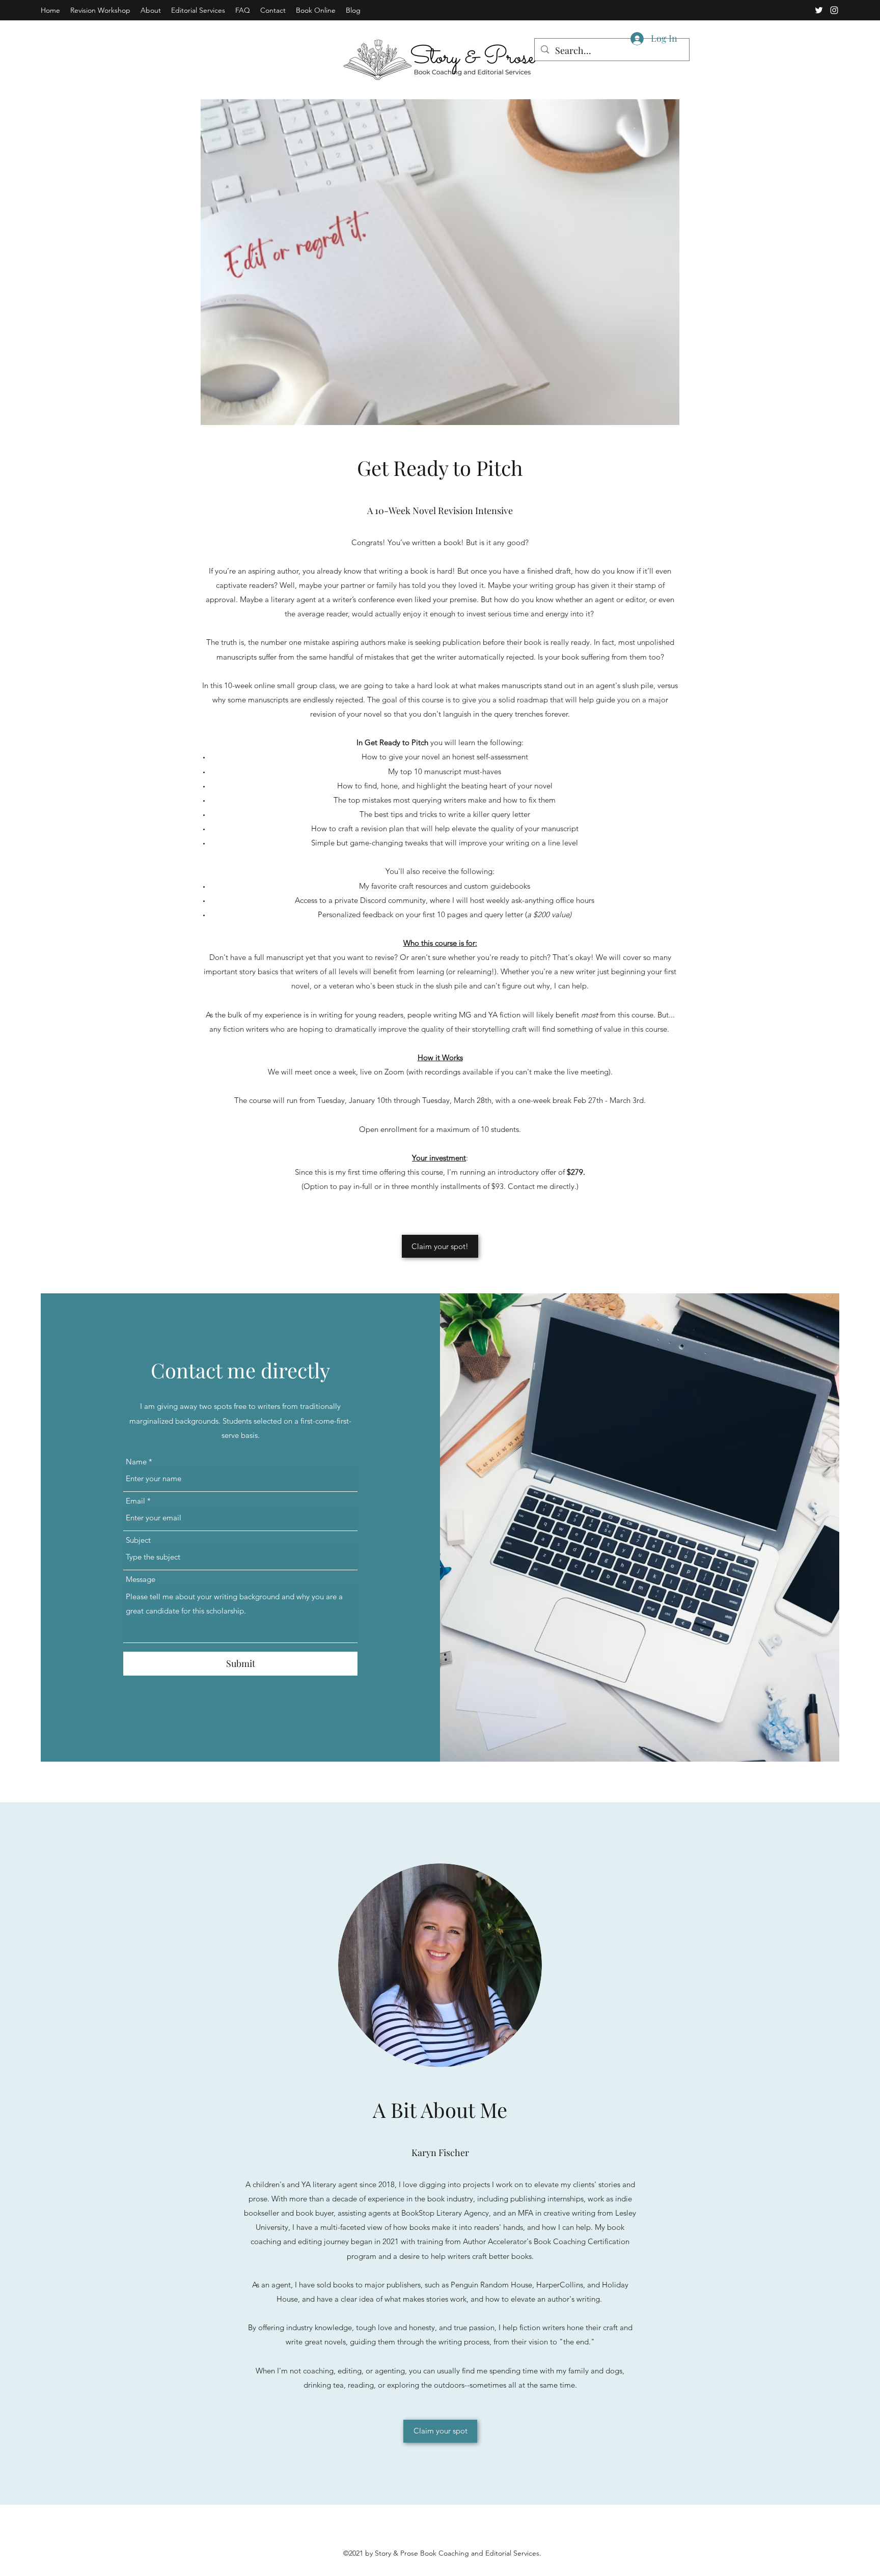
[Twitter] (819, 10)
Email (135, 1501)
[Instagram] (834, 10)
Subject (138, 1540)
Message (141, 1579)
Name (136, 1462)
